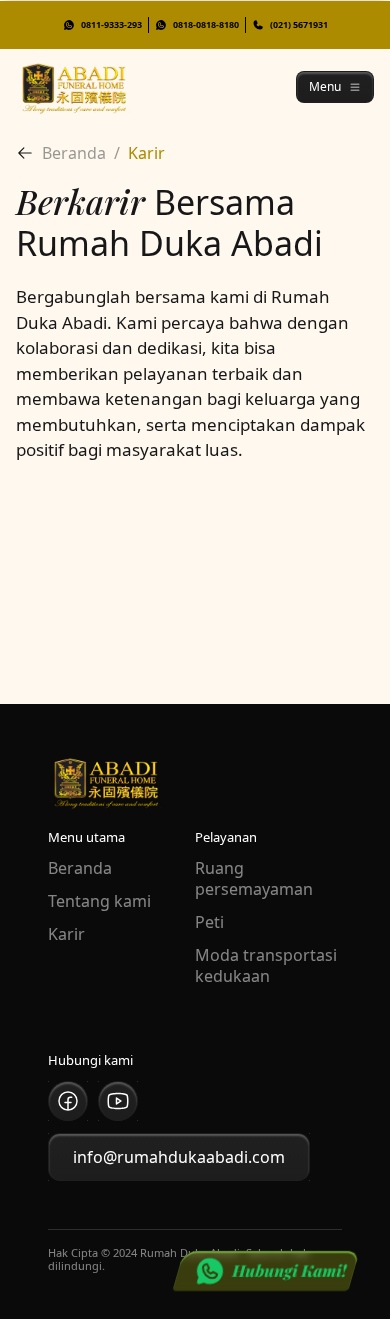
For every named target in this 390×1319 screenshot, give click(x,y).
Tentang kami (99, 901)
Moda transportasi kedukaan (266, 966)
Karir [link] (146, 153)
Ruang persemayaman (254, 879)
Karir (66, 934)
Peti (209, 922)
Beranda (80, 868)
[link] (29, 153)
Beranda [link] (74, 153)
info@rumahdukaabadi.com (179, 1157)
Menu (325, 86)
